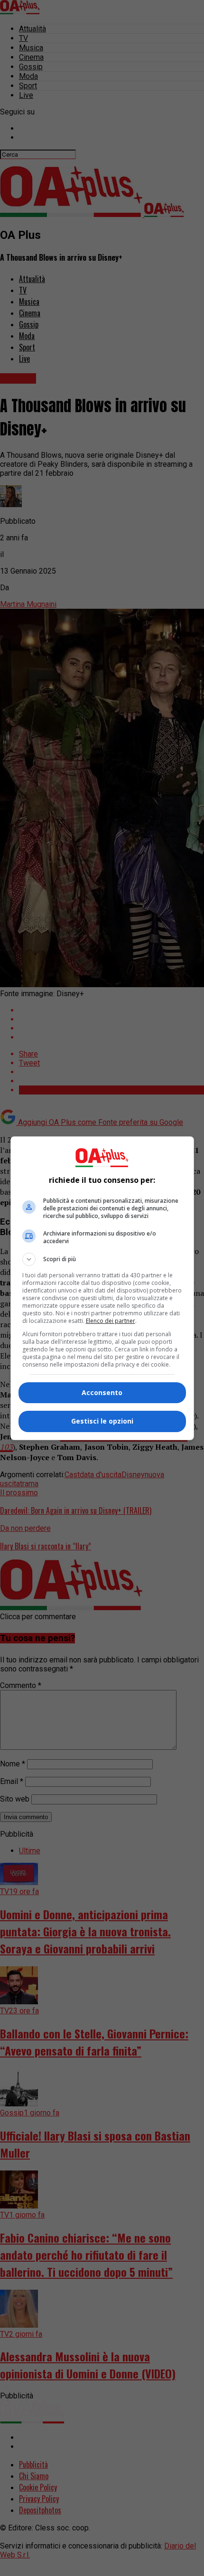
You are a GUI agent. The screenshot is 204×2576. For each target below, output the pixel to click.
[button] (102, 1259)
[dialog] (102, 1288)
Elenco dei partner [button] (111, 1321)
